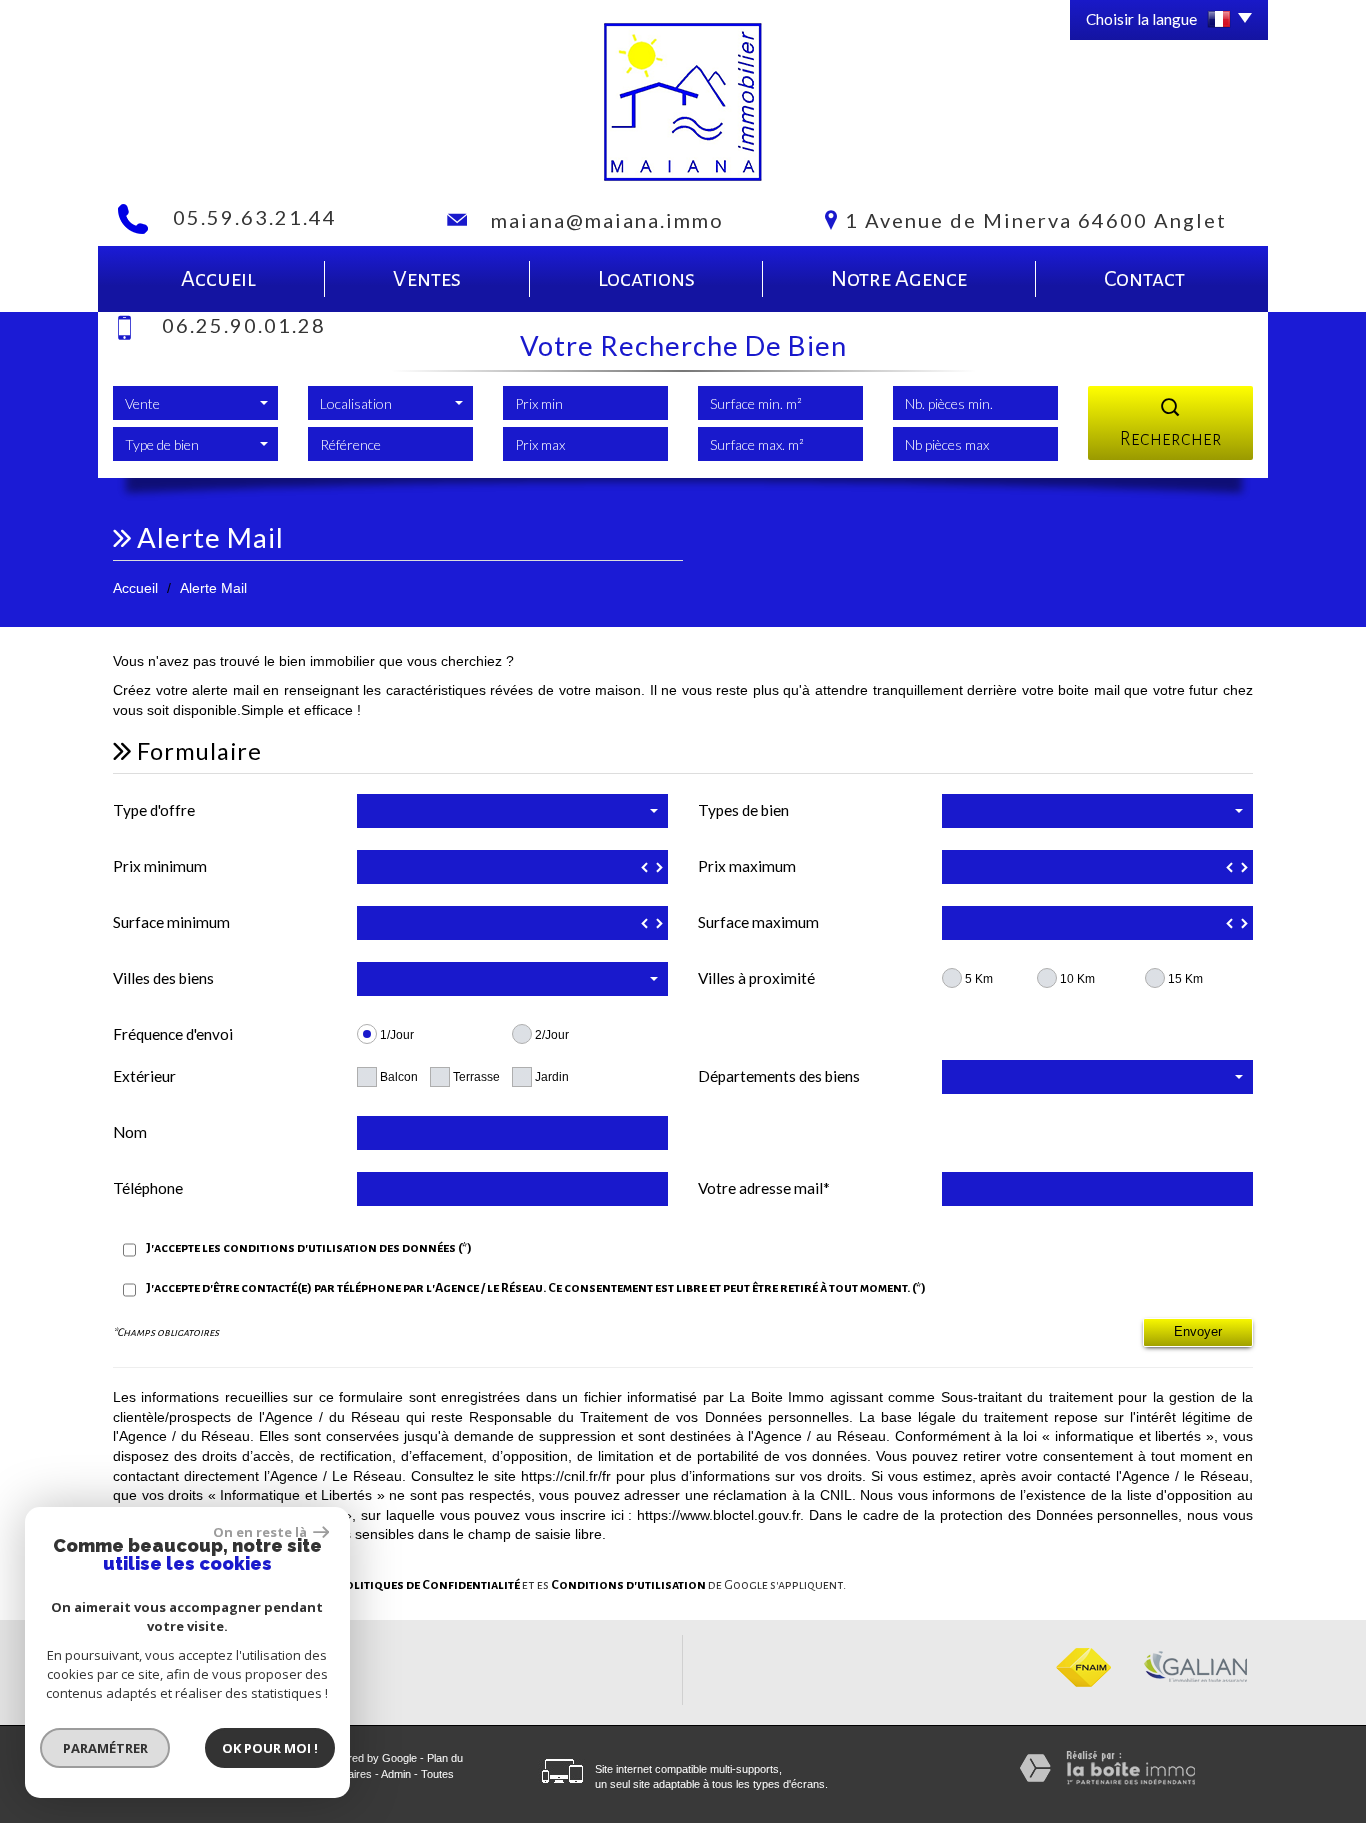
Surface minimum (171, 922)
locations (646, 279)
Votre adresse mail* (764, 1188)
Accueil (218, 279)
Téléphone (148, 1188)
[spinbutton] (512, 867)
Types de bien (743, 810)
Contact (1144, 279)
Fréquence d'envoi (173, 1034)
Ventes (427, 279)
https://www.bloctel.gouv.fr (718, 1515)
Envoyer (1198, 1332)
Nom (130, 1132)
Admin (396, 1774)
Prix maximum (747, 866)
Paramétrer (105, 1748)
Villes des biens (163, 978)
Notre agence (899, 279)
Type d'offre (154, 810)
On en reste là (261, 1532)
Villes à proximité (756, 978)
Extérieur (144, 1076)
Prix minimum (160, 866)
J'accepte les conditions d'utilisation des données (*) (309, 1248)
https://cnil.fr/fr (566, 1476)
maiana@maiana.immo (607, 220)
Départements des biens (779, 1076)
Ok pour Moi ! (270, 1748)
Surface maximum (758, 922)
